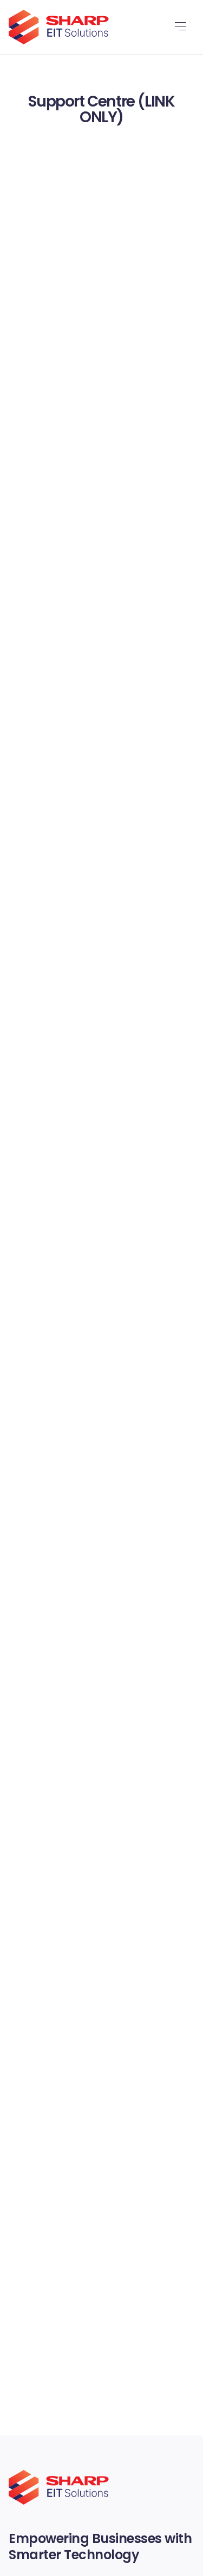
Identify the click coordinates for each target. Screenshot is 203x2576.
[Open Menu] (180, 27)
